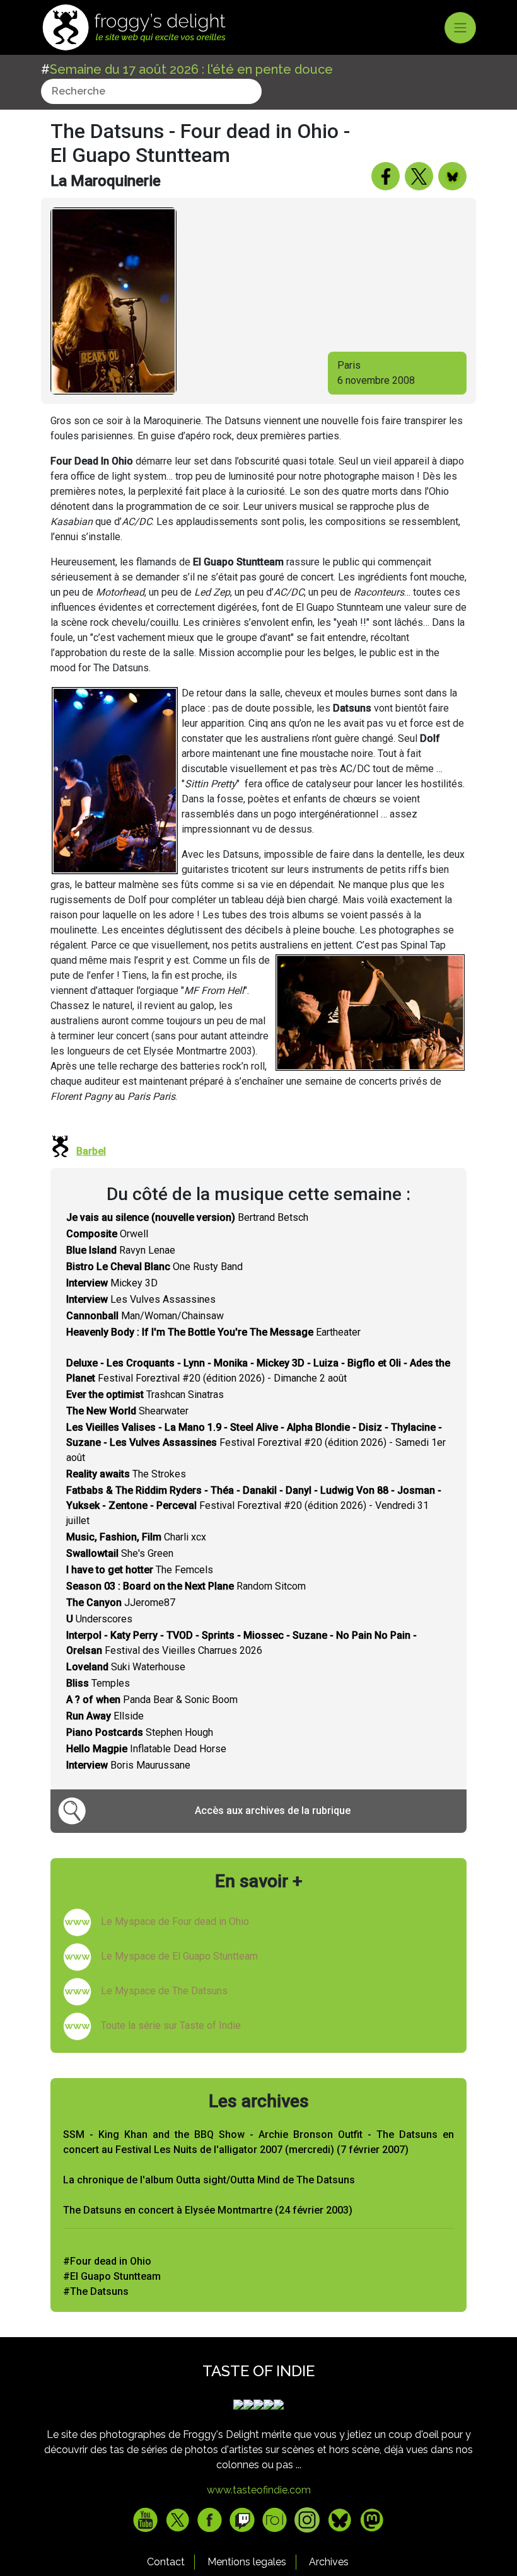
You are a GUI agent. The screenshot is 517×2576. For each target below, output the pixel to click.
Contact (166, 2562)
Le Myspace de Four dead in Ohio (175, 1921)
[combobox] (151, 91)
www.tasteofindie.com (259, 2490)
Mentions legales (247, 2562)
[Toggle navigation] (460, 28)
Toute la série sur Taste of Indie (171, 2025)
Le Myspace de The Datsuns (164, 1991)
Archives (329, 2562)
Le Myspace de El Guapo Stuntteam (179, 1956)
